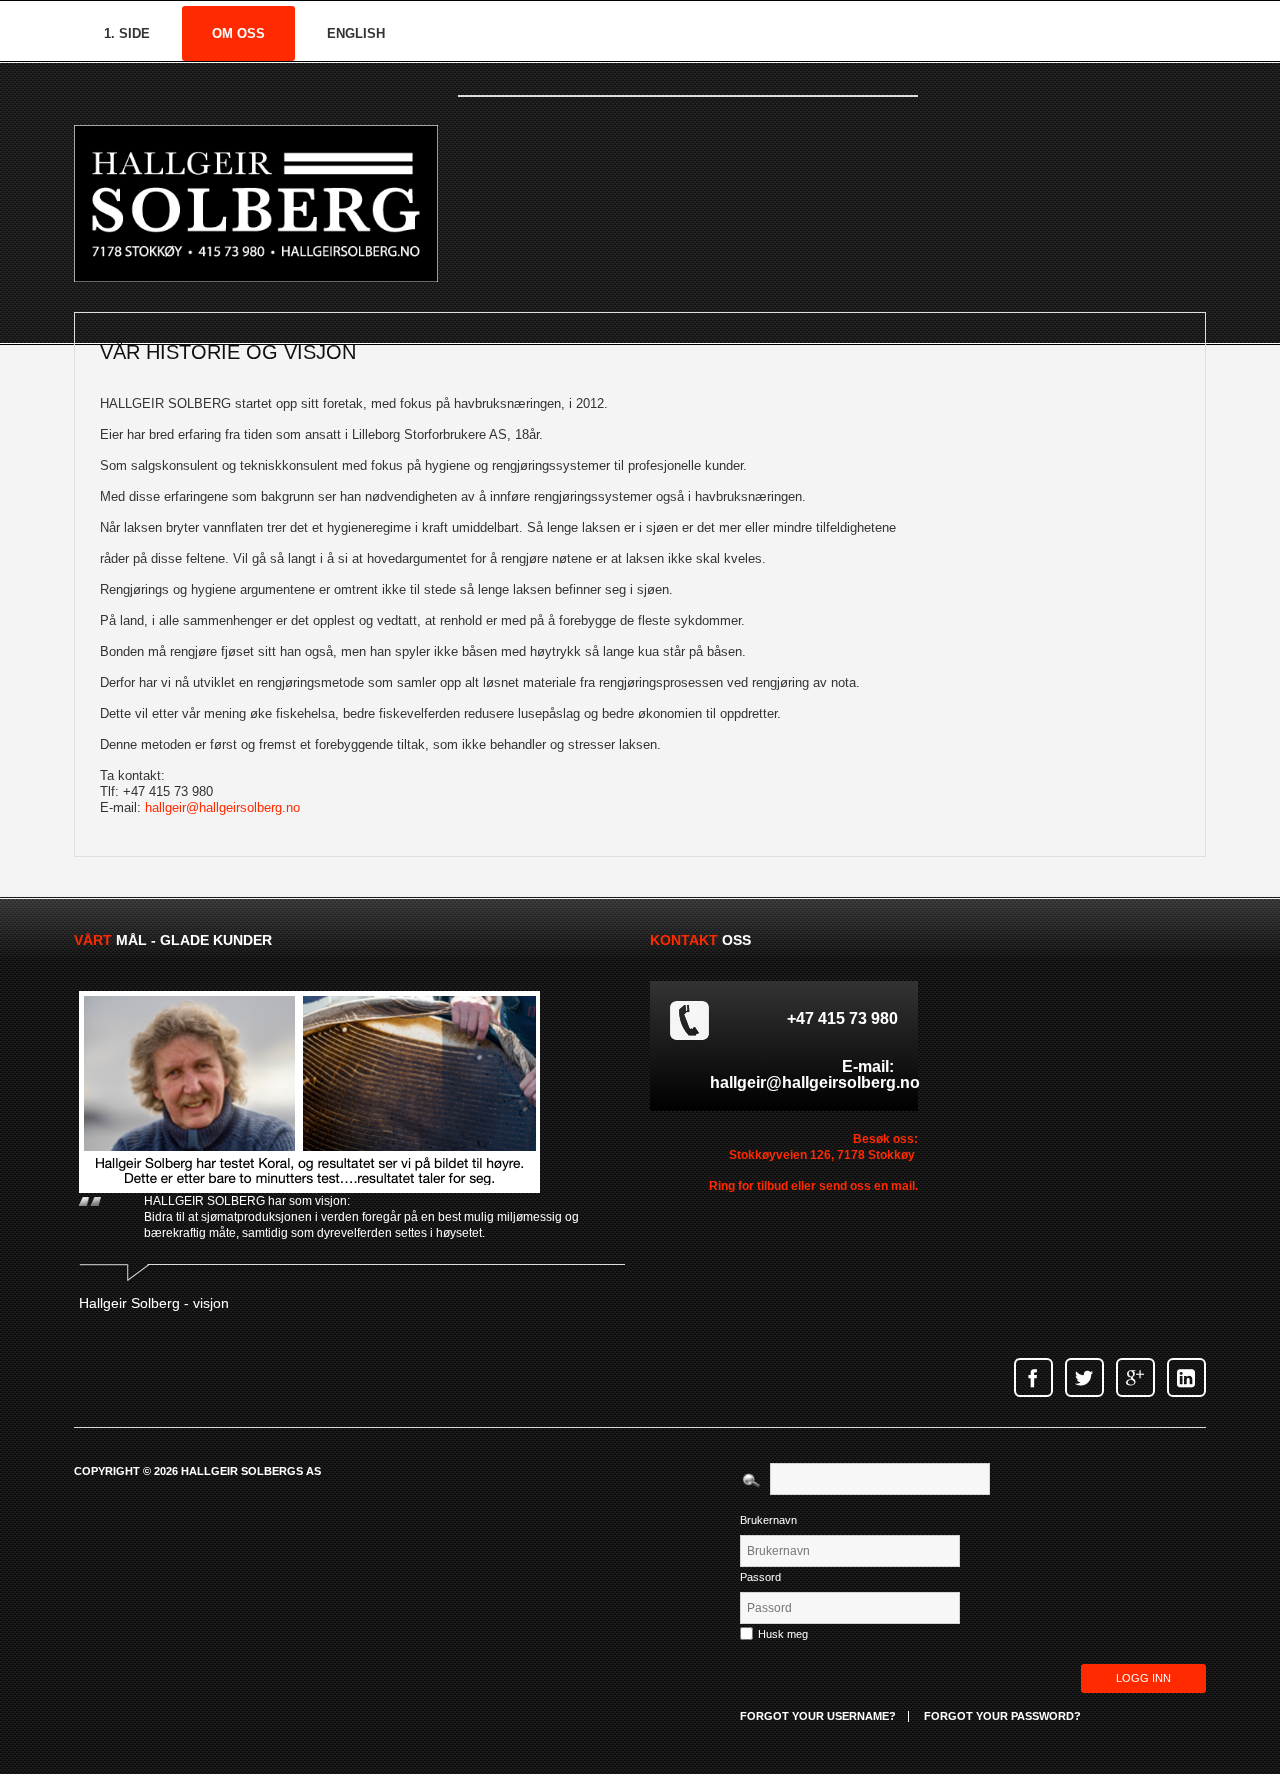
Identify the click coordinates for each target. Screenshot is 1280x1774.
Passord (760, 1577)
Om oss (238, 33)
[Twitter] (1084, 1377)
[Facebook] (1033, 1377)
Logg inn (1143, 1678)
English (356, 33)
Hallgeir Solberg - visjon (154, 1303)
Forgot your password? (1002, 1716)
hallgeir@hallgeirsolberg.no (222, 807)
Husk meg (783, 1634)
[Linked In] (1186, 1377)
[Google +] (1135, 1377)
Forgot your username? (818, 1716)
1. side (127, 33)
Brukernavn (768, 1520)
